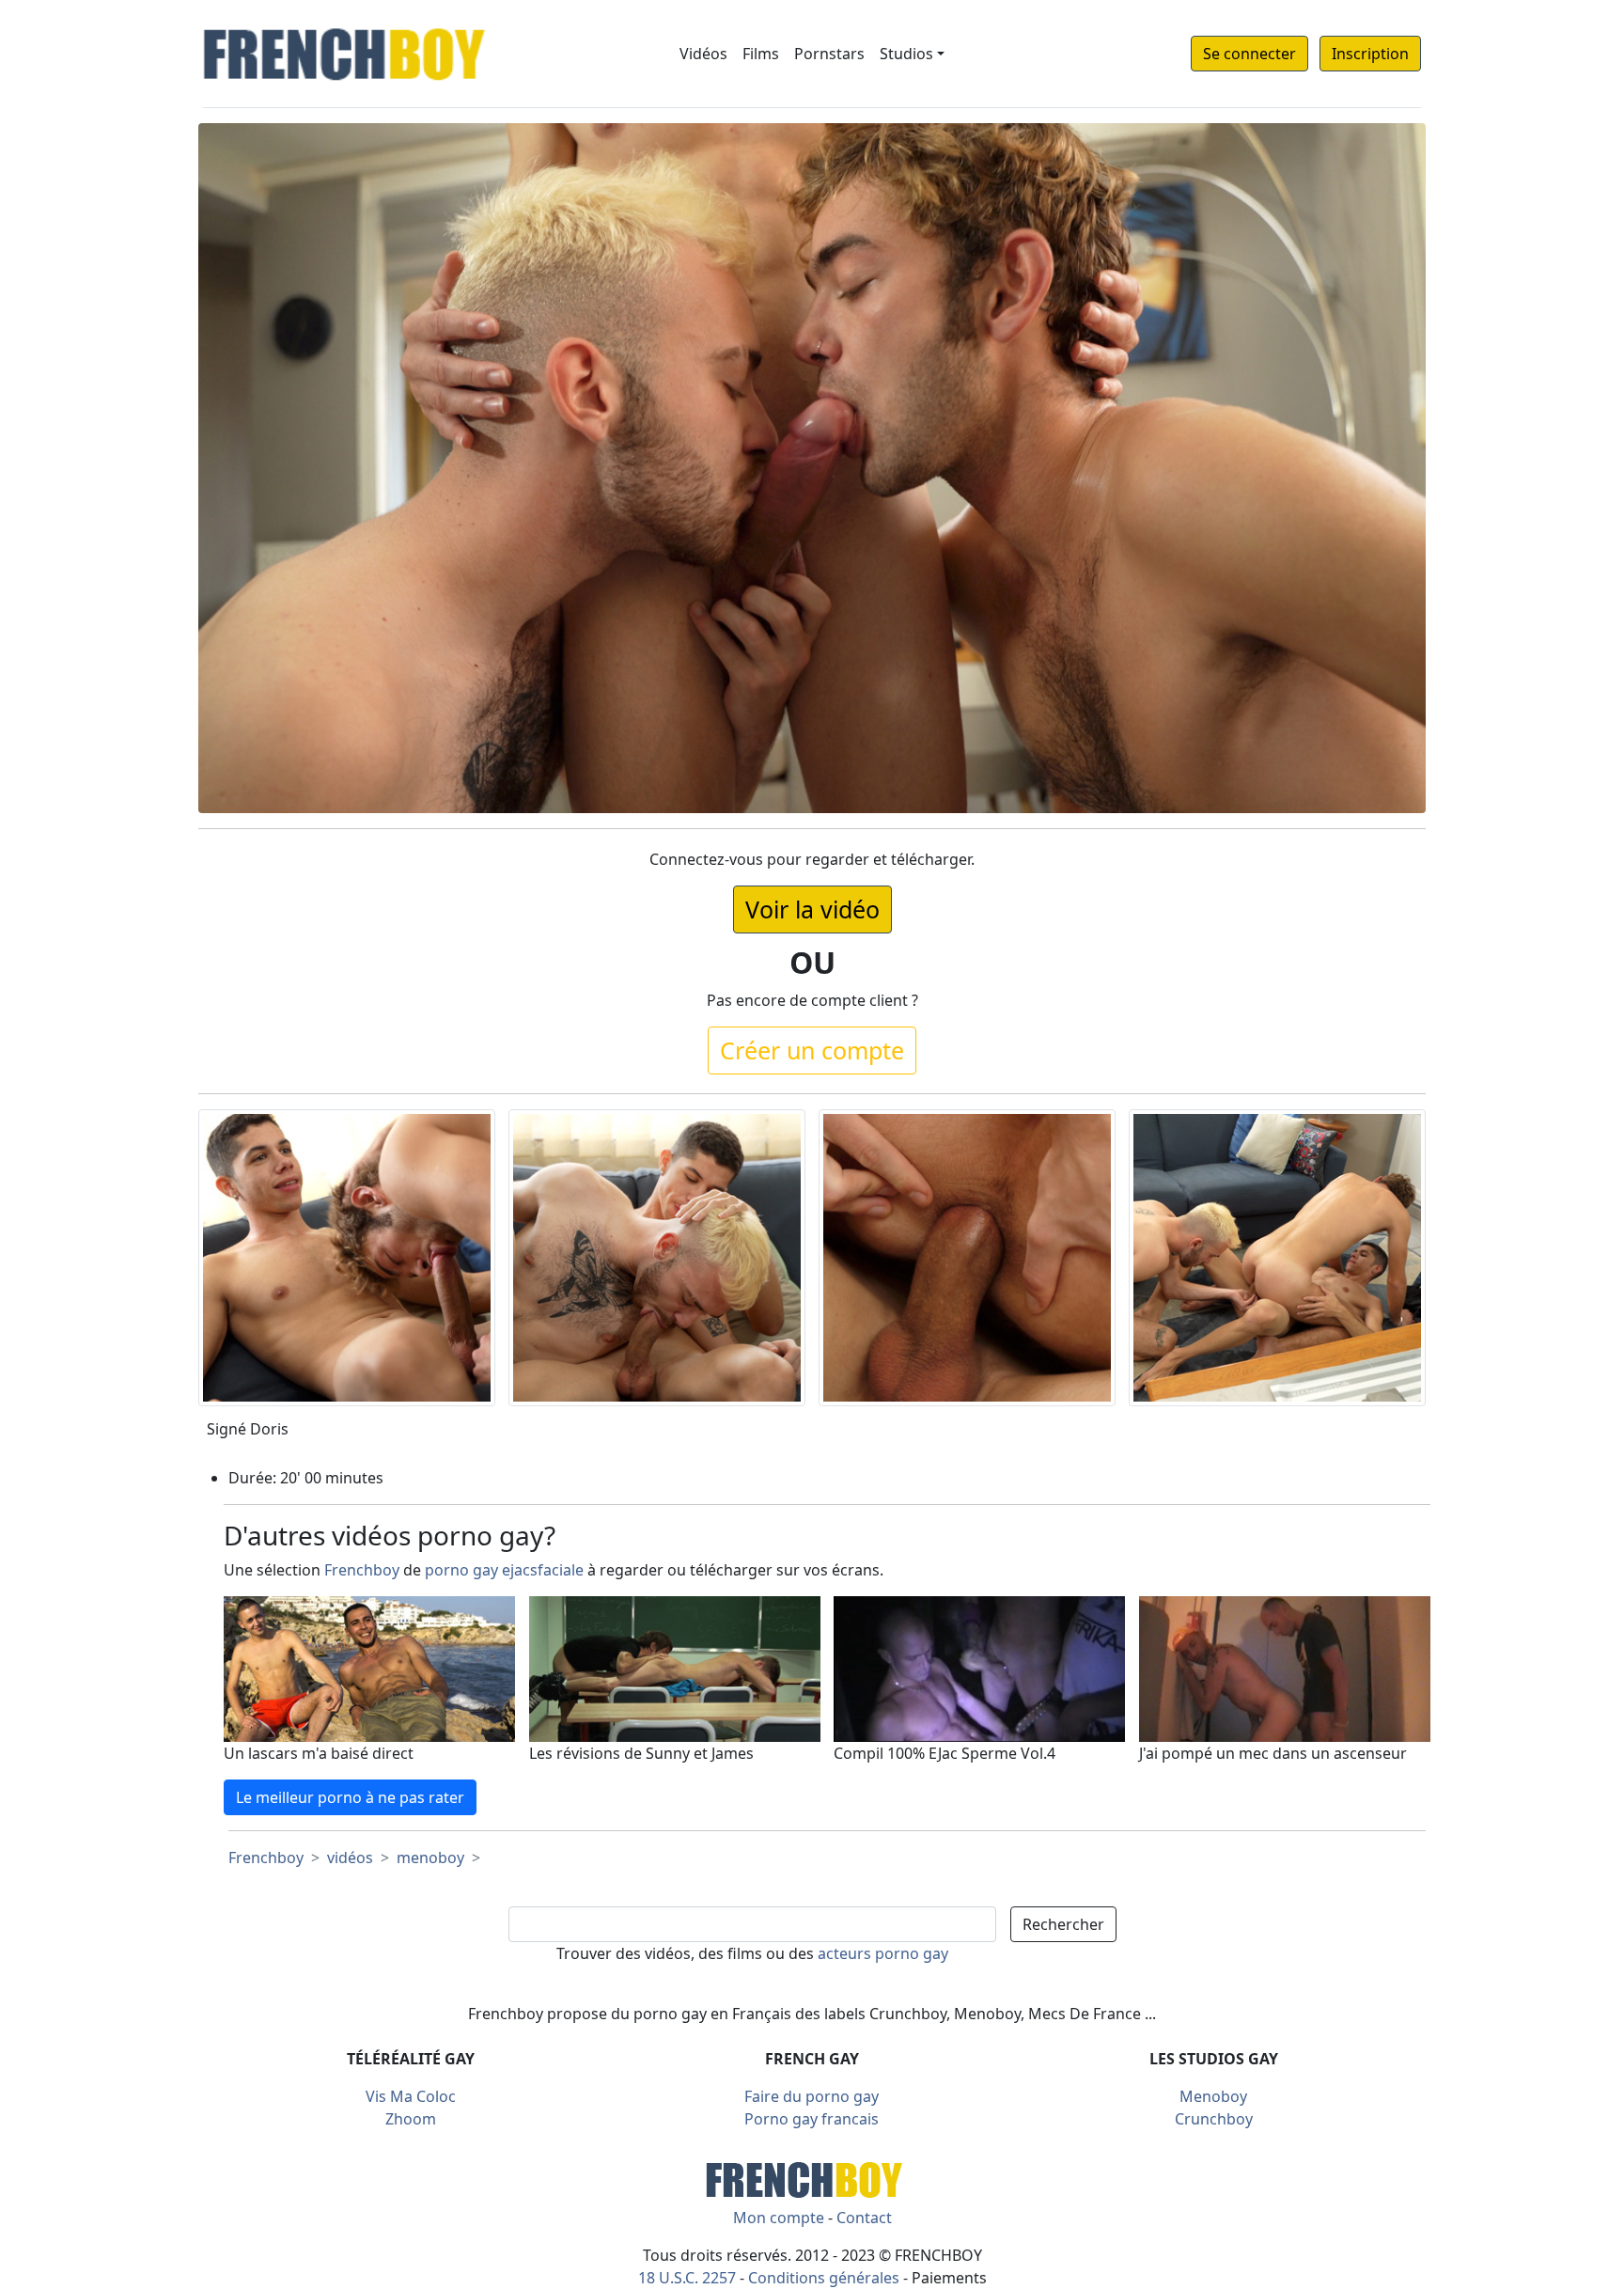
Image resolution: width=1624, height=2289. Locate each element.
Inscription (1370, 54)
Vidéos (703, 54)
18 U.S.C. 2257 (687, 2278)
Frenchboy (362, 1570)
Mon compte (779, 2218)
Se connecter (1249, 54)
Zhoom (411, 2119)
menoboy (430, 1858)
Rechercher (1063, 1924)
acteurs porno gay (883, 1953)
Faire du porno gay (812, 2096)
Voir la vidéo (812, 909)
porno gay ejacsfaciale (504, 1570)
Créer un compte (812, 1050)
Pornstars (829, 54)
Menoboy (1213, 2096)
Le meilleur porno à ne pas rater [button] (350, 1797)
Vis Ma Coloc (411, 2096)
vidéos (350, 1858)
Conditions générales (824, 2278)
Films (761, 54)
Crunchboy (1214, 2119)
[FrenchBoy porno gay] (812, 2178)
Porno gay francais (812, 2119)
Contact (864, 2218)
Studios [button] (906, 54)
